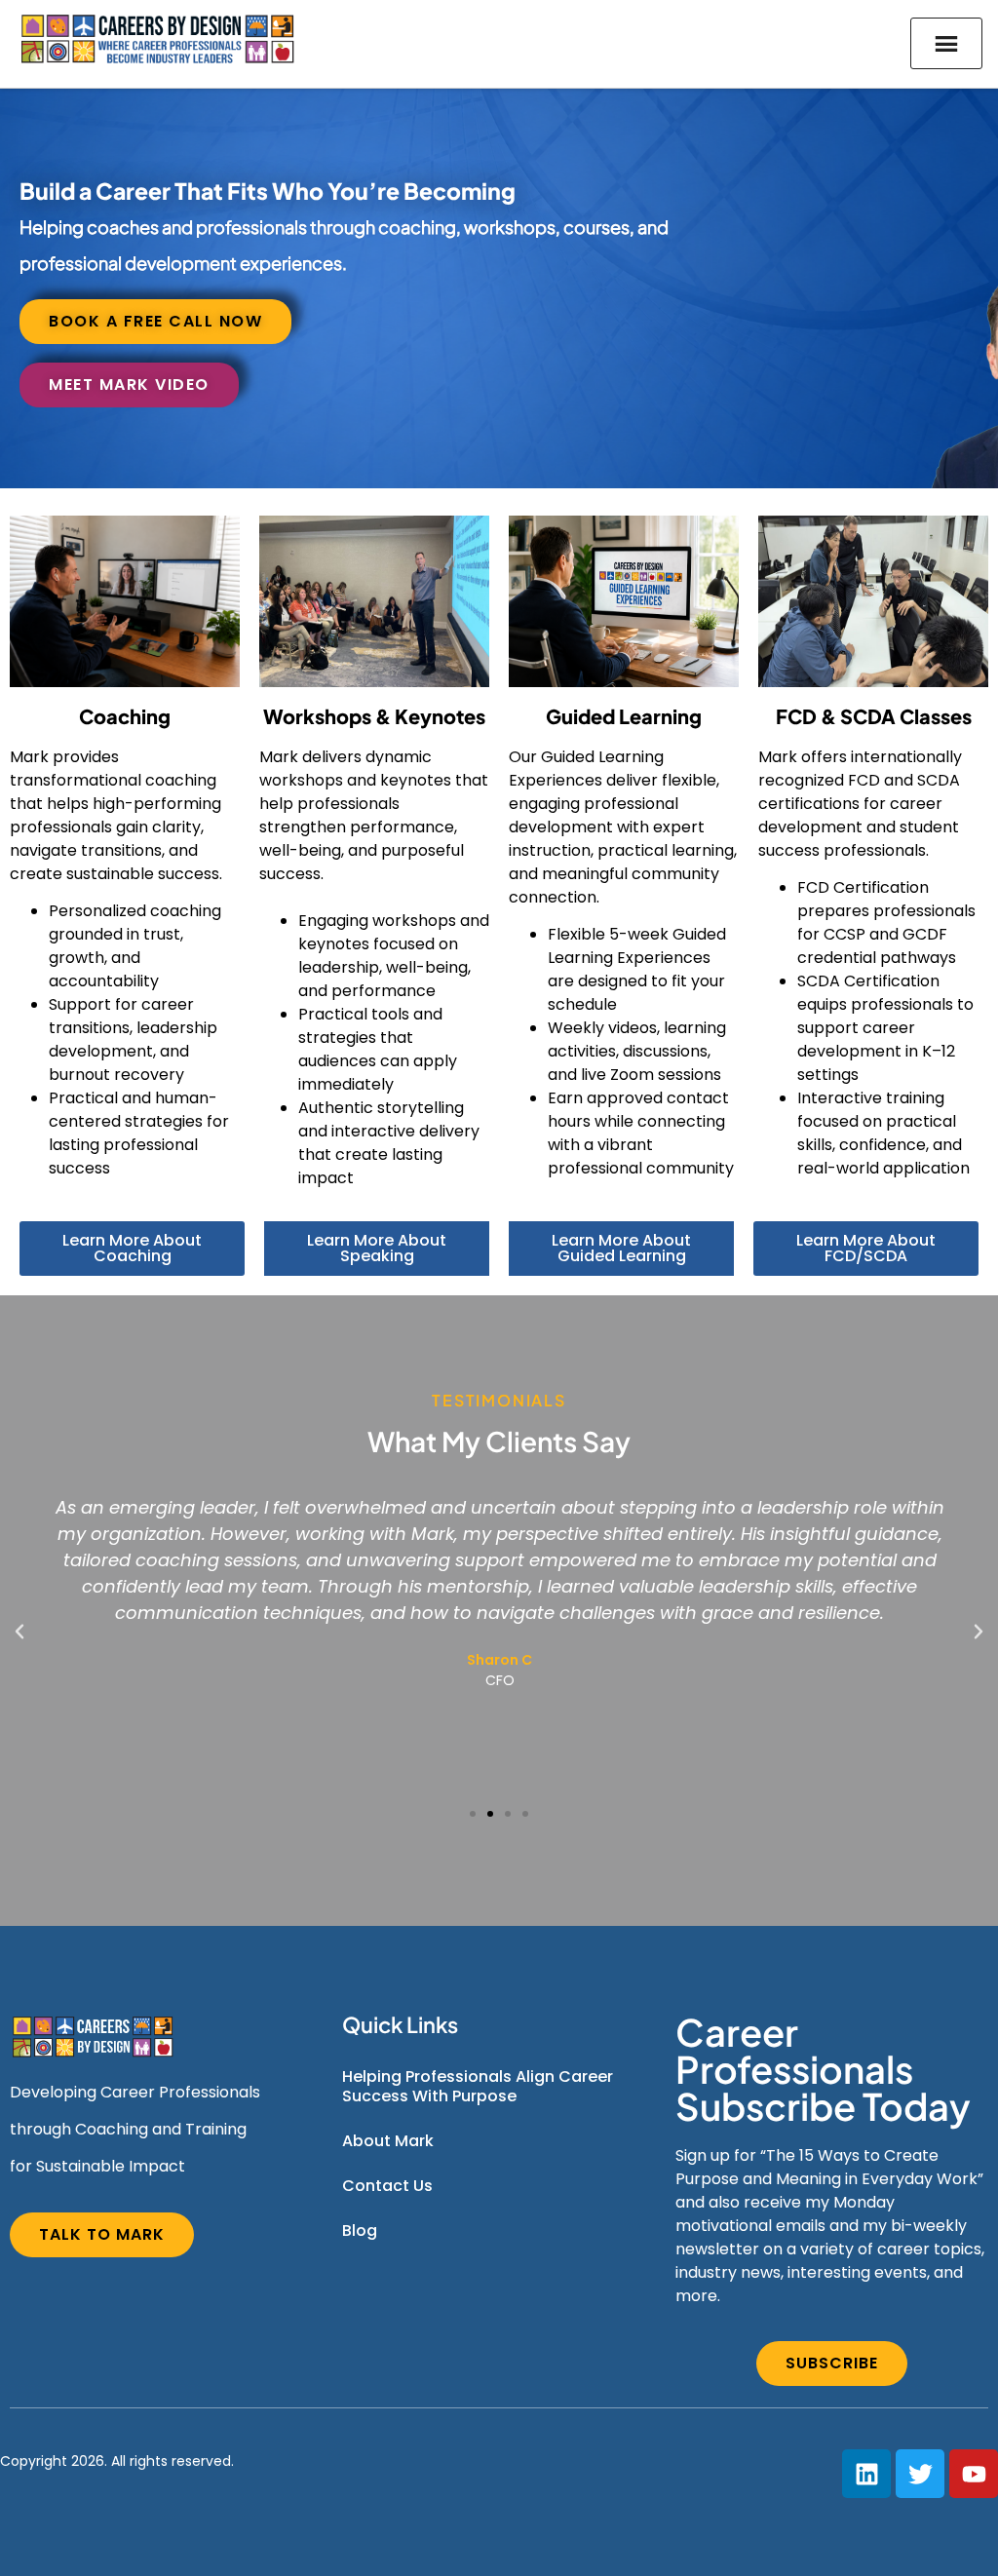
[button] (19, 1632)
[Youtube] (974, 2474)
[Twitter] (920, 2474)
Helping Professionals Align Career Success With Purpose (478, 2086)
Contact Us (387, 2186)
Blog (360, 2230)
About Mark (388, 2141)
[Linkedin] (866, 2474)
